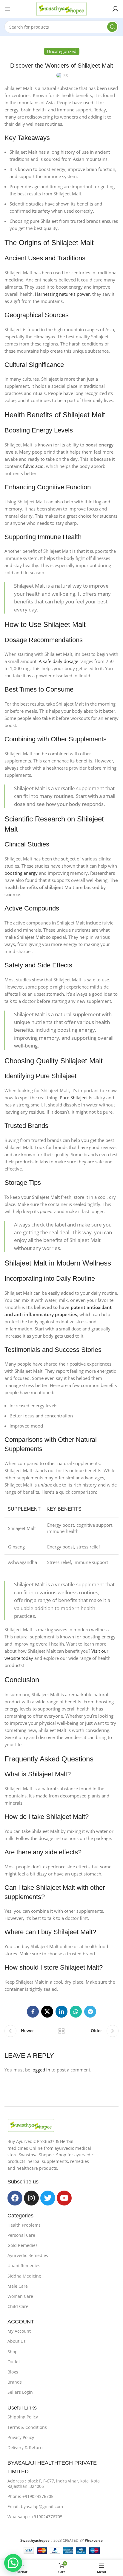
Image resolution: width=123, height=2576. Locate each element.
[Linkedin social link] (61, 2012)
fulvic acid (33, 466)
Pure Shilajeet (74, 1098)
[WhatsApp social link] (76, 2012)
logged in (41, 2070)
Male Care (18, 2286)
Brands (15, 2382)
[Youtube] (64, 2198)
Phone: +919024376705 (30, 2496)
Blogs (13, 2372)
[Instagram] (31, 2198)
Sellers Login (20, 2392)
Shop (13, 2352)
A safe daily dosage (59, 661)
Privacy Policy (21, 2437)
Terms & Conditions (27, 2427)
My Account (19, 2331)
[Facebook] (15, 2198)
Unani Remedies (24, 2266)
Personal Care (21, 2235)
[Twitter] (48, 2198)
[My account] (116, 9)
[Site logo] (61, 8)
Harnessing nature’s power (62, 294)
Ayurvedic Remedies (28, 2255)
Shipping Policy (23, 2417)
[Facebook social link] (33, 2012)
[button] (13, 2563)
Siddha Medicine (24, 2276)
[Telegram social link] (90, 2012)
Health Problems (24, 2225)
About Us (17, 2341)
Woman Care (20, 2296)
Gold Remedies (23, 2245)
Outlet (14, 2362)
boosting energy (21, 873)
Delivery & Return (25, 2447)
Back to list (61, 2031)
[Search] (112, 27)
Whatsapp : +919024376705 (35, 2517)
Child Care (18, 2306)
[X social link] (47, 2012)
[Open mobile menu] (7, 9)
